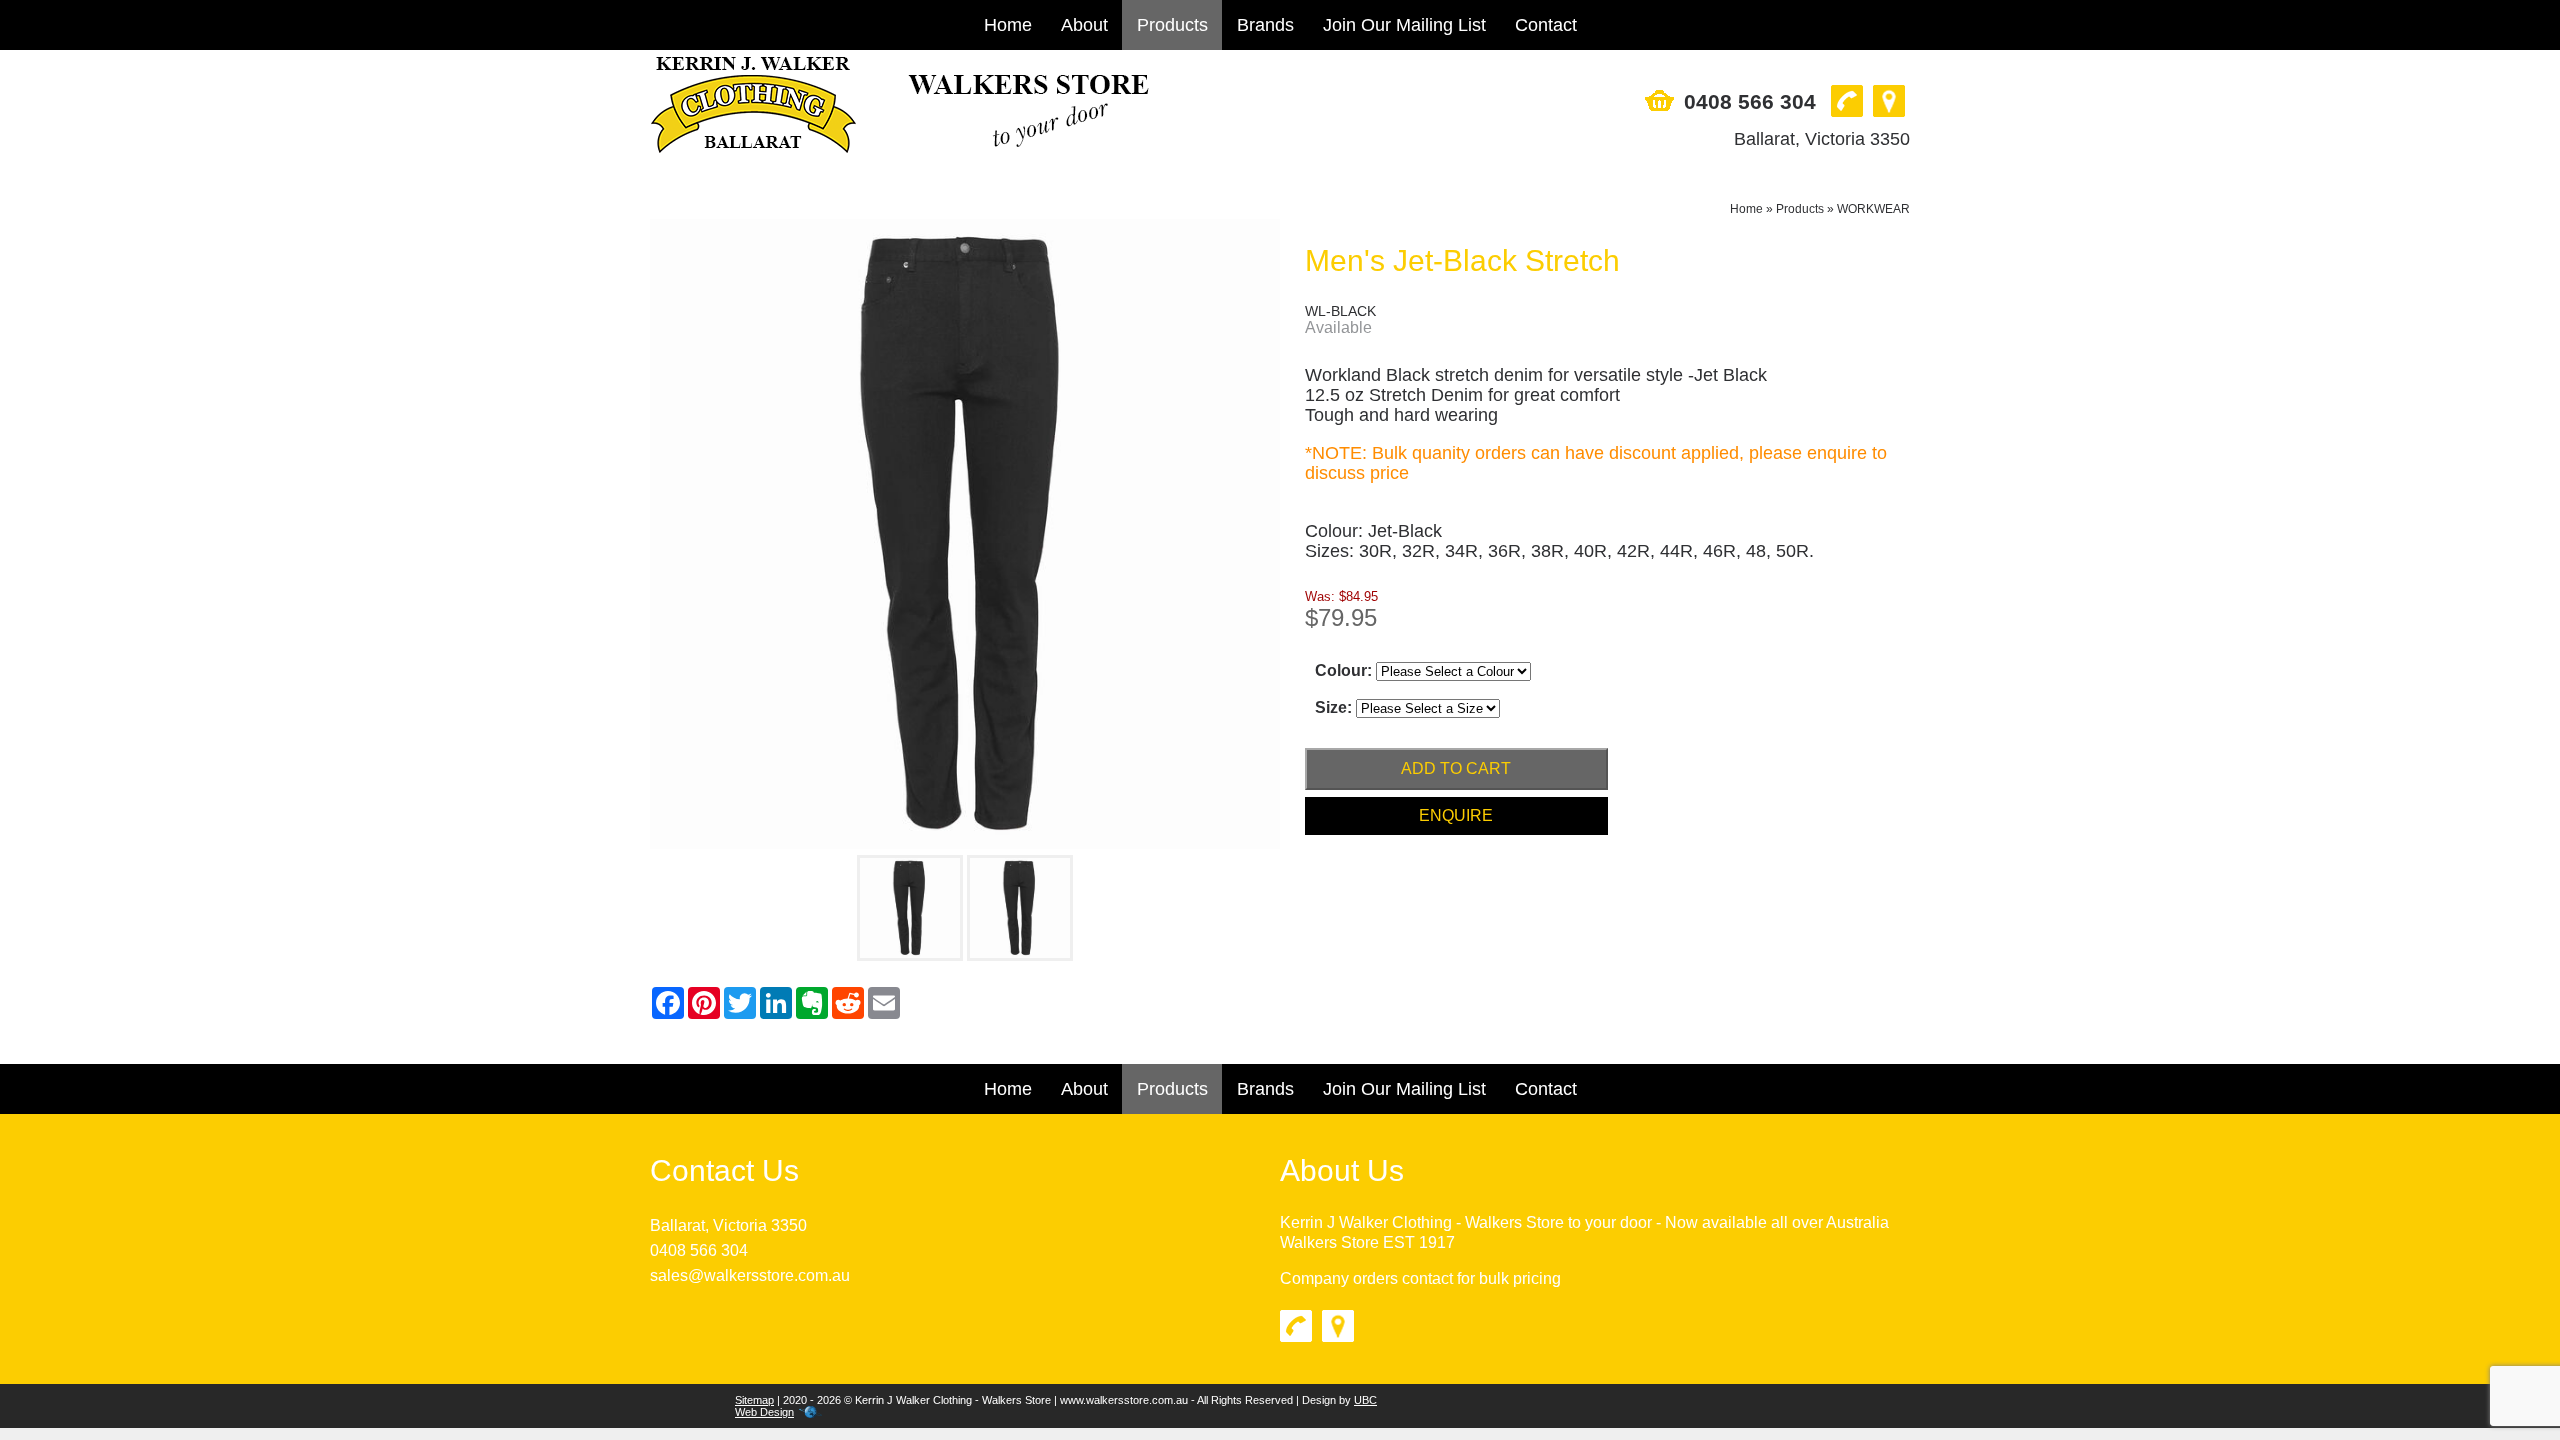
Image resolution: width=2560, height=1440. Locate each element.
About (1084, 25)
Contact (1546, 25)
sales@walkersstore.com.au (750, 1275)
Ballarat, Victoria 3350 (1822, 139)
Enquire (1456, 815)
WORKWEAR (1873, 209)
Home (1008, 25)
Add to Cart (1456, 768)
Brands (1265, 25)
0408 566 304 (1750, 101)
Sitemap (754, 1400)
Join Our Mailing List (1404, 25)
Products (1172, 25)
